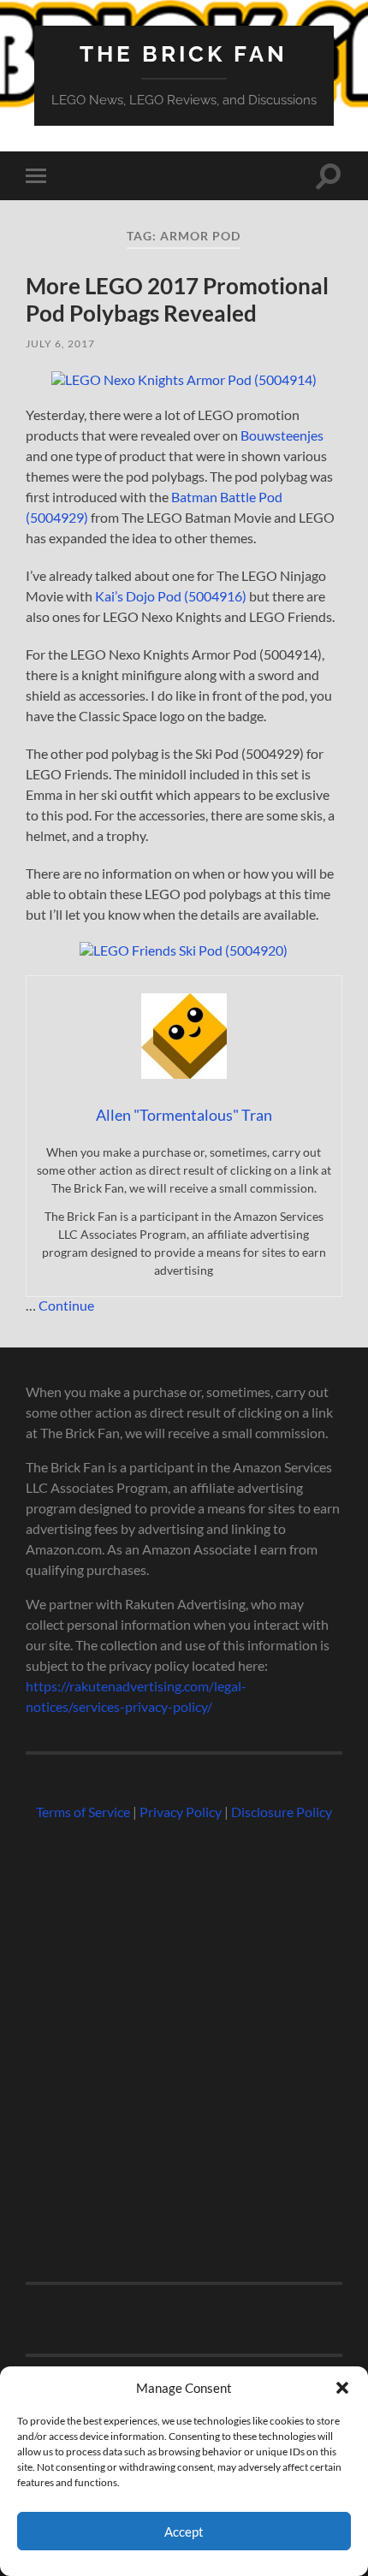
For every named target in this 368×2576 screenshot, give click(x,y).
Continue (66, 1305)
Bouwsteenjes (282, 435)
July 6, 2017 (60, 343)
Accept (184, 2532)
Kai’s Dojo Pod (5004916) (171, 596)
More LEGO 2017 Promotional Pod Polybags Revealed (177, 299)
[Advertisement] (184, 2044)
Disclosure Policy (282, 1812)
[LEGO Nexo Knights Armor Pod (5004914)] (184, 379)
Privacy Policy (181, 1812)
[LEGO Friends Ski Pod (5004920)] (184, 950)
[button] (342, 2388)
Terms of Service (83, 1812)
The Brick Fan (184, 53)
